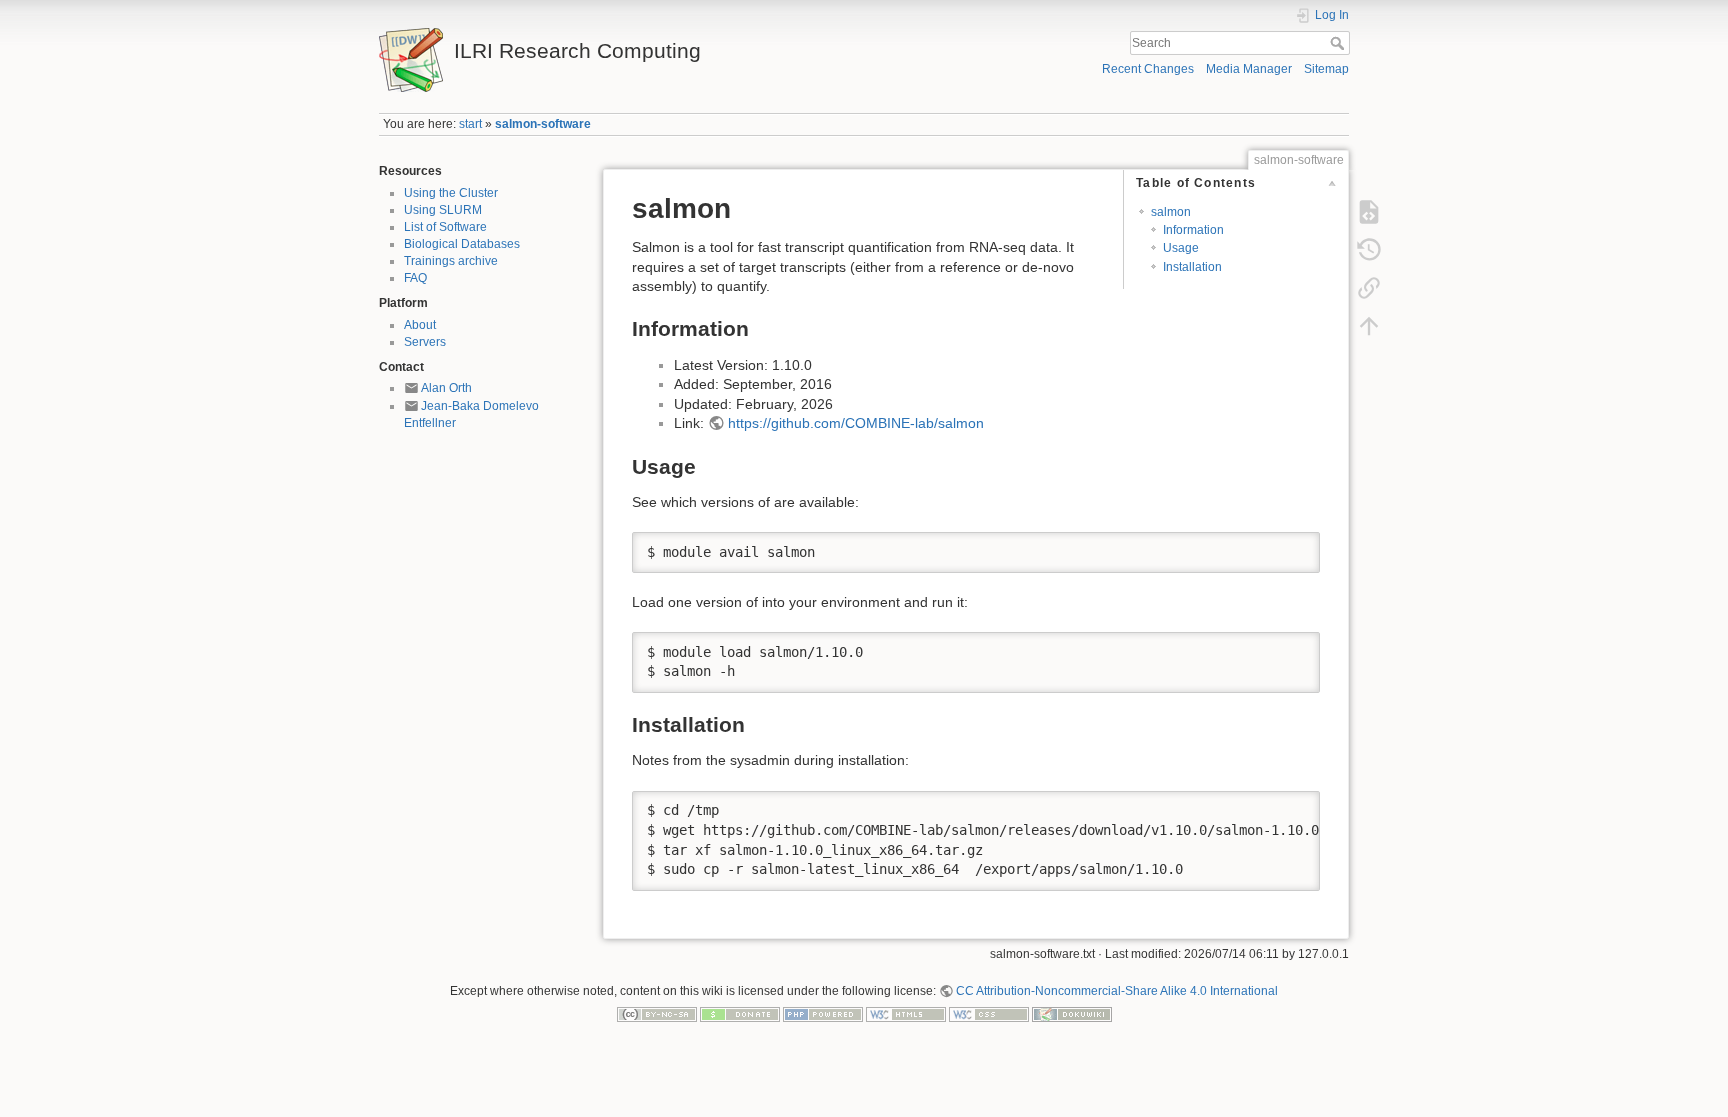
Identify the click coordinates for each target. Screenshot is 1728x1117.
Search (1339, 43)
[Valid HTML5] (906, 1014)
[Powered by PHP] (823, 1014)
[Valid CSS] (989, 1014)
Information (1193, 230)
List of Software (445, 227)
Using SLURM (443, 210)
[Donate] (740, 1014)
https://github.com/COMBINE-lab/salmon (856, 423)
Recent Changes (1148, 69)
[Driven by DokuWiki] (1072, 1014)
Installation (1192, 267)
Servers (425, 342)
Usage (1181, 248)
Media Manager (1249, 69)
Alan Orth (446, 388)
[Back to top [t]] (1369, 326)
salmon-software (543, 124)
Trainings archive (451, 261)
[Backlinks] (1369, 288)
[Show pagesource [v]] (1369, 212)
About (420, 325)
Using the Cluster (451, 193)
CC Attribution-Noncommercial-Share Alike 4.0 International (1117, 991)
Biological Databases (462, 244)
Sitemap (1326, 69)
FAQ (415, 278)
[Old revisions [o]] (1369, 250)
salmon (1171, 212)
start (470, 124)
